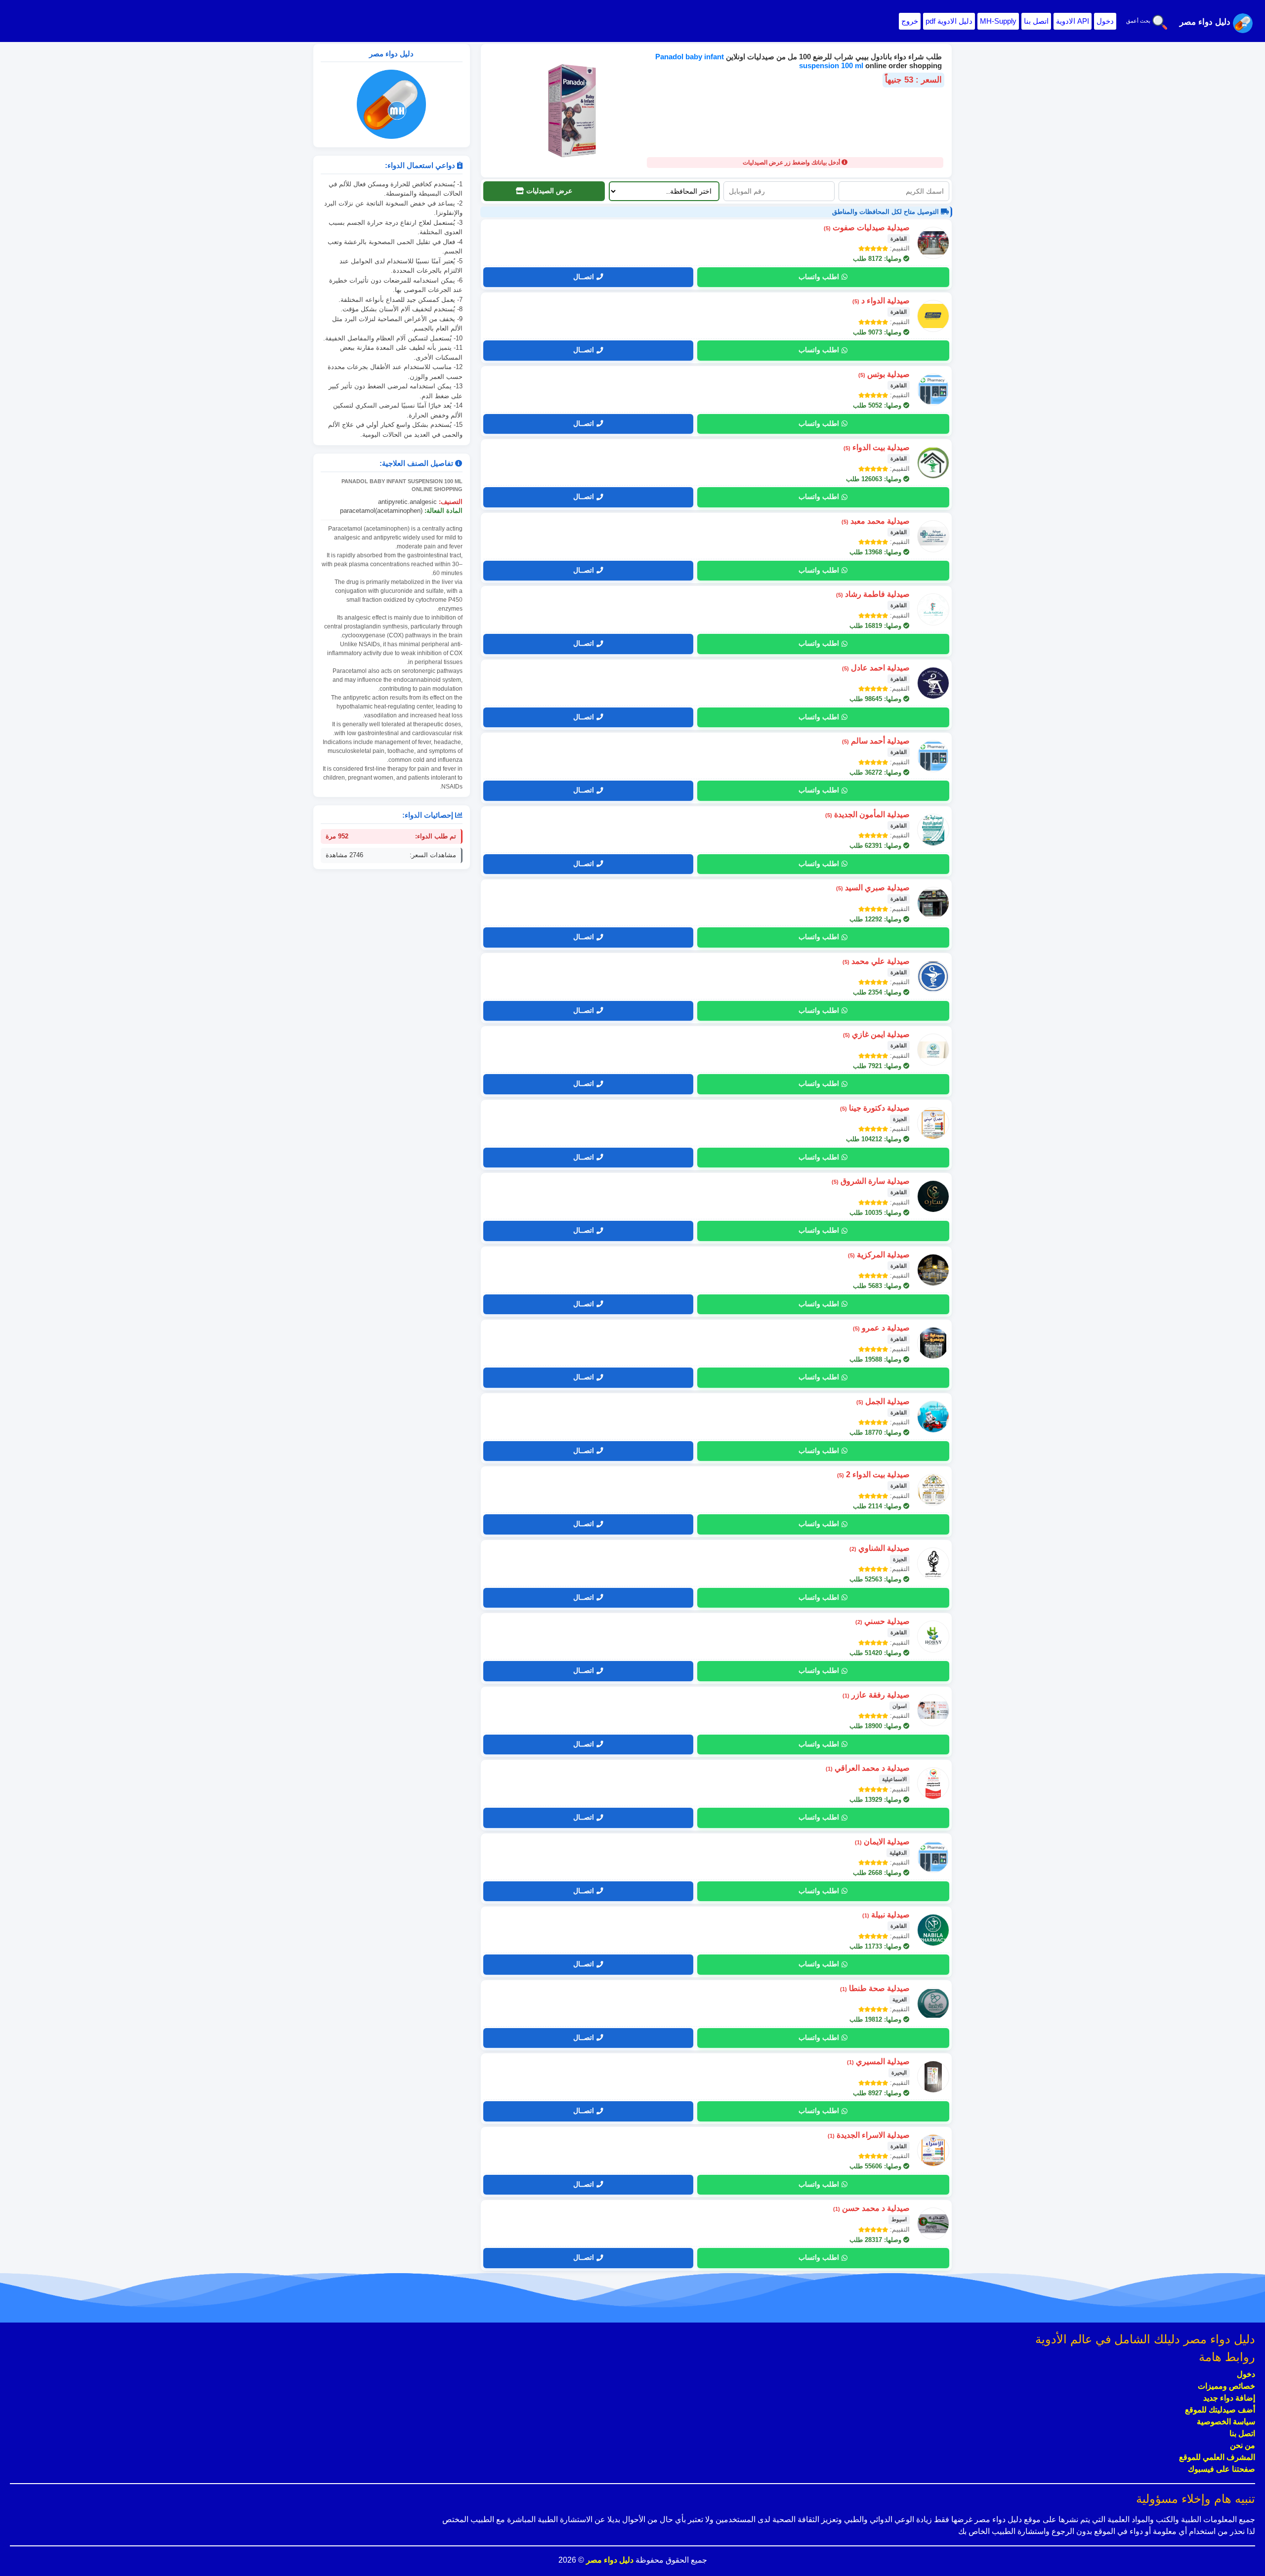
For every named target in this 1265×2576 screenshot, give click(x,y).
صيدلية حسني (883, 1621)
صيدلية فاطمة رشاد (873, 594)
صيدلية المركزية (879, 1255)
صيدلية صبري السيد (873, 888)
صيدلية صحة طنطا (875, 1988)
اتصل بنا (1036, 21)
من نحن (1243, 2445)
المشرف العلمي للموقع (1217, 2457)
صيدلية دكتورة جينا (875, 1108)
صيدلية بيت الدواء (877, 447)
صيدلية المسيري (878, 2061)
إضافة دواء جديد (1229, 2398)
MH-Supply (998, 21)
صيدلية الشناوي (880, 1548)
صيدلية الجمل (883, 1401)
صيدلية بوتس (884, 374)
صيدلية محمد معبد (876, 521)
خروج (910, 21)
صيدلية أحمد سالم (876, 741)
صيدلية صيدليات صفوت (867, 228)
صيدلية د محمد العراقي (868, 1768)
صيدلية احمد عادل (876, 668)
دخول (1105, 21)
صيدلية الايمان (882, 1842)
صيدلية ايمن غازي (876, 1034)
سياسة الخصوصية (1226, 2422)
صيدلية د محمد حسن (871, 2208)
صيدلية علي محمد (876, 961)
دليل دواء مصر (609, 2560)
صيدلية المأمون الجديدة (867, 814)
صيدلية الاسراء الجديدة (869, 2135)
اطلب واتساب (819, 277)
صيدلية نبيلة (886, 1915)
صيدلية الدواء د (881, 301)
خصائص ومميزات (1226, 2386)
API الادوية (1073, 21)
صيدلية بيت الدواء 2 (873, 1475)
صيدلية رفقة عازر (876, 1695)
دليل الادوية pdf (949, 21)
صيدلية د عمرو (881, 1328)
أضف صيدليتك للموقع (1220, 2410)
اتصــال (584, 277)
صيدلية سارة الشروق (871, 1181)
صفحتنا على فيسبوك (1222, 2469)
